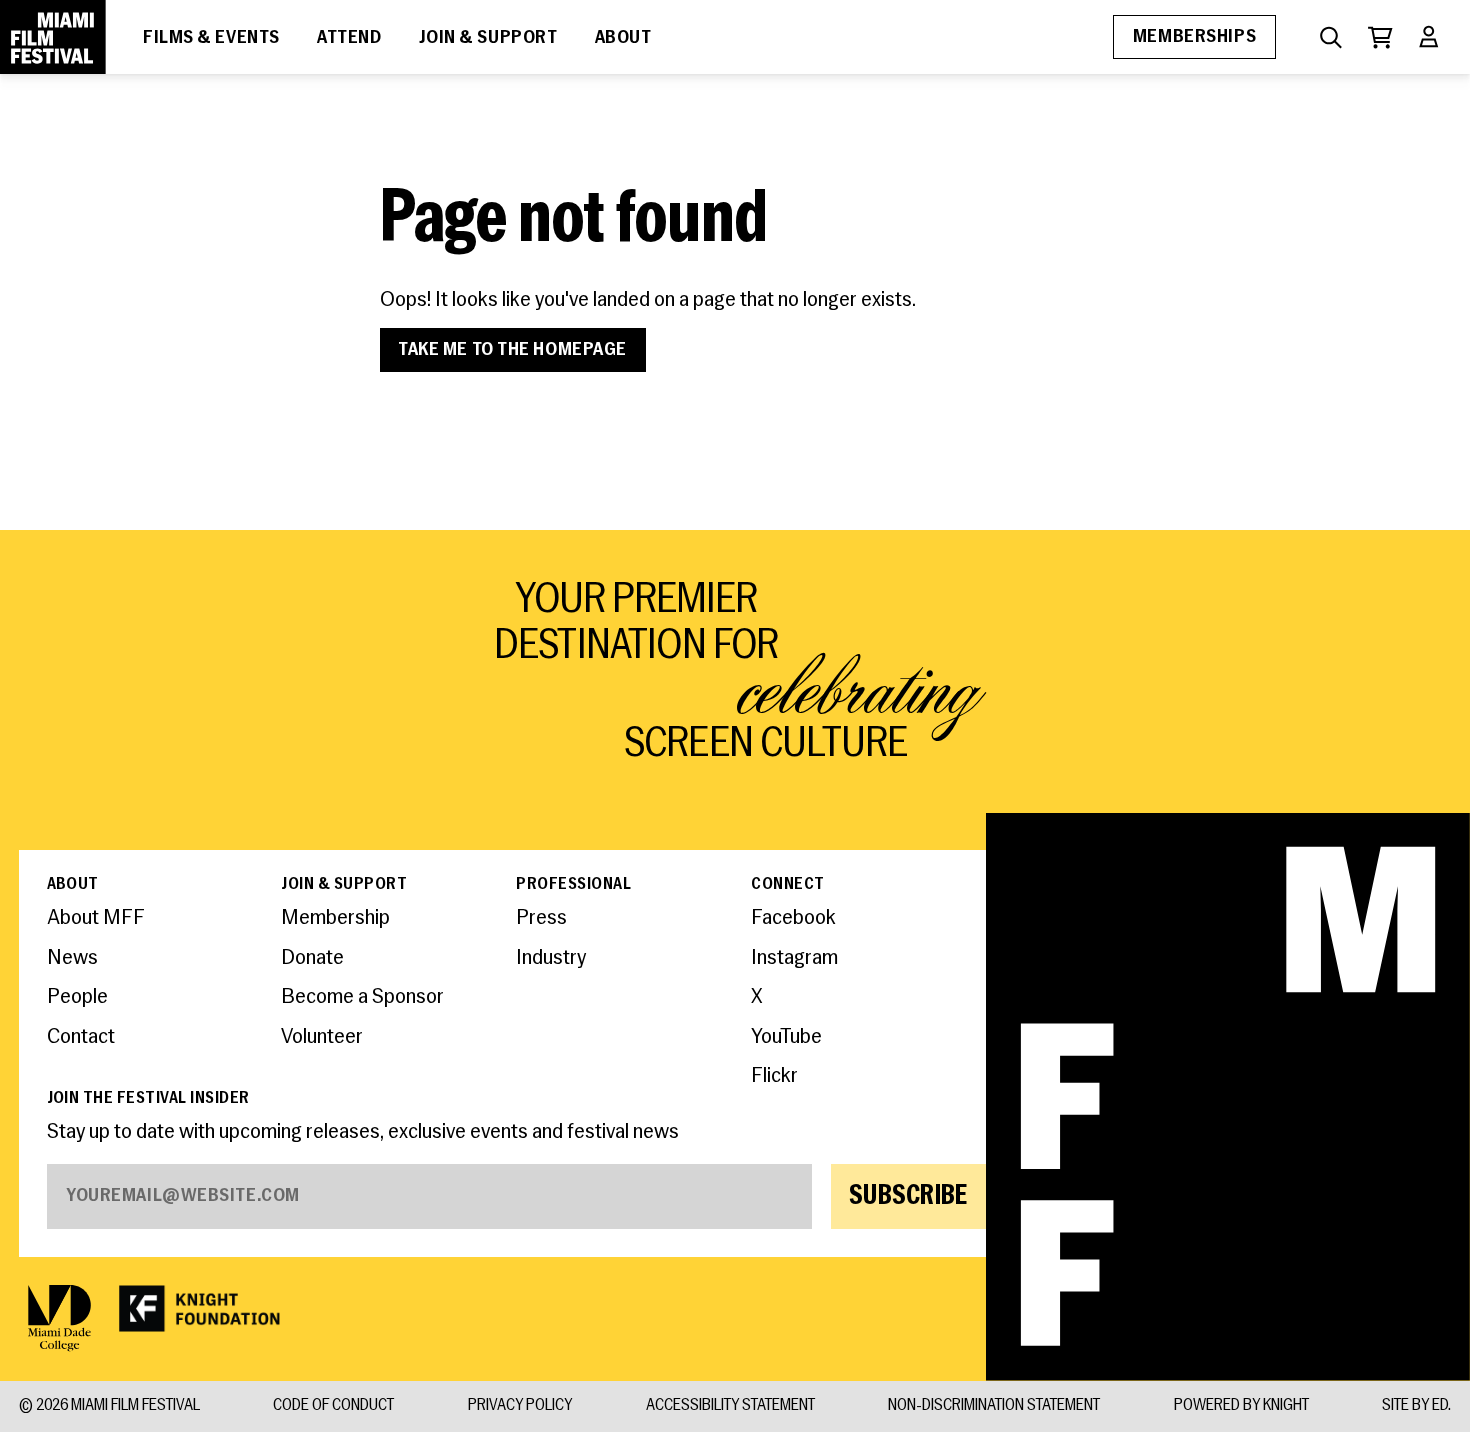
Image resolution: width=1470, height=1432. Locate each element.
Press (541, 918)
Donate (312, 958)
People (77, 997)
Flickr (774, 1076)
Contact (81, 1037)
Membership (335, 918)
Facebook (793, 918)
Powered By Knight (1241, 1406)
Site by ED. (1416, 1406)
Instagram (794, 958)
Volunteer (322, 1037)
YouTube (786, 1037)
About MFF (96, 918)
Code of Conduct (333, 1406)
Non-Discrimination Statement (994, 1406)
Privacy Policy (520, 1406)
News (72, 958)
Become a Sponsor (362, 997)
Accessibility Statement (730, 1406)
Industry (551, 958)
